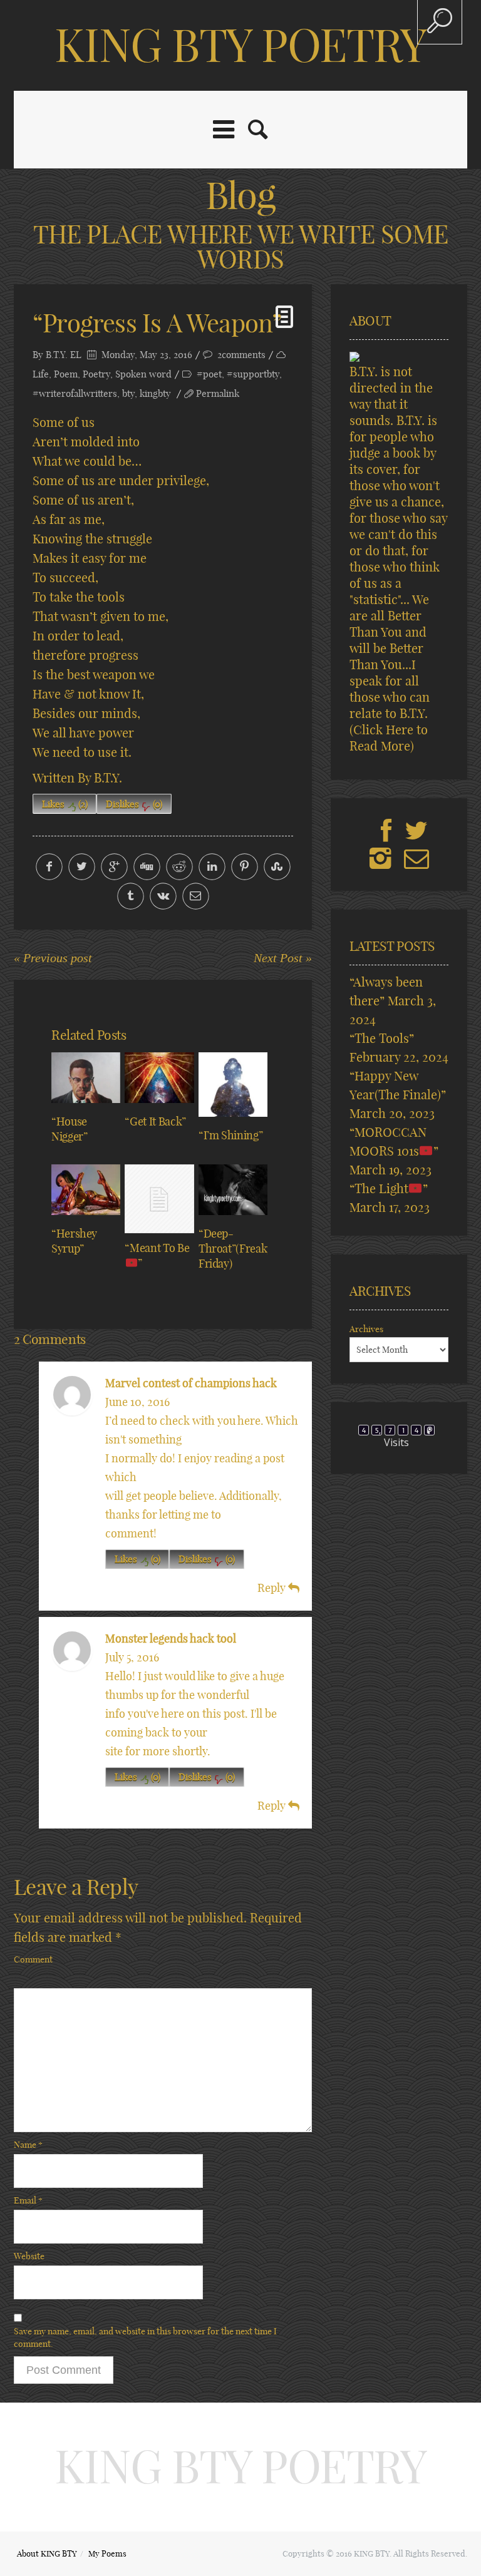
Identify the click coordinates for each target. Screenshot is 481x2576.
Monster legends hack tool (171, 1639)
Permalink (218, 393)
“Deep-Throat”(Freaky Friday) (235, 1249)
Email (28, 2200)
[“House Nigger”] (86, 1078)
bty (128, 393)
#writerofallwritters (75, 393)
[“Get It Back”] (159, 1078)
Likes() (65, 804)
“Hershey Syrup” (74, 1241)
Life (41, 374)
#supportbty (253, 374)
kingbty (155, 393)
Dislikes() (134, 804)
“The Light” (389, 1188)
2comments (241, 355)
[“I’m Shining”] (233, 1085)
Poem (66, 374)
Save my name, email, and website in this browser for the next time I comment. (145, 2337)
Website (29, 2256)
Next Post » (283, 958)
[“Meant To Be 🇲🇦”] (159, 1199)
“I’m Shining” (230, 1135)
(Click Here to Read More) (389, 738)
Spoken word (143, 374)
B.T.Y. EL (64, 355)
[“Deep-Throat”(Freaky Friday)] (233, 1190)
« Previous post (53, 958)
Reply (273, 1588)
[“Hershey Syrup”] (86, 1190)
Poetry (96, 374)
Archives (366, 1329)
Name (28, 2145)
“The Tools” (382, 1038)
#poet (209, 374)
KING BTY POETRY (240, 45)
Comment (33, 1959)
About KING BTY (47, 2553)
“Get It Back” (155, 1121)
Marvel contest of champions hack (191, 1383)
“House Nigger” (69, 1129)
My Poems (107, 2553)
